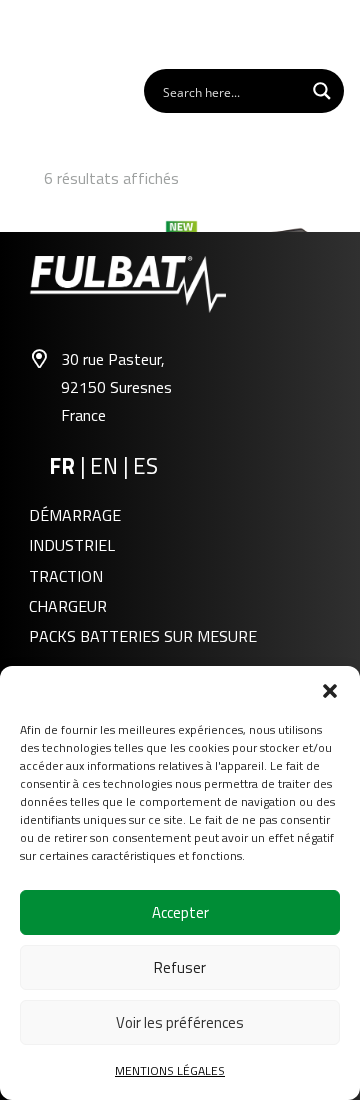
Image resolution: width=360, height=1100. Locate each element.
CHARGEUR (68, 606)
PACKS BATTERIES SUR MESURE (143, 636)
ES (145, 466)
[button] (330, 691)
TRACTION (66, 576)
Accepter (180, 912)
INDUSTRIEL (72, 545)
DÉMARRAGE (75, 515)
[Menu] (334, 33)
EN (106, 466)
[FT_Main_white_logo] (71, 33)
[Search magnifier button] (322, 91)
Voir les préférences (180, 1022)
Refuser (180, 967)
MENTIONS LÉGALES (170, 1070)
